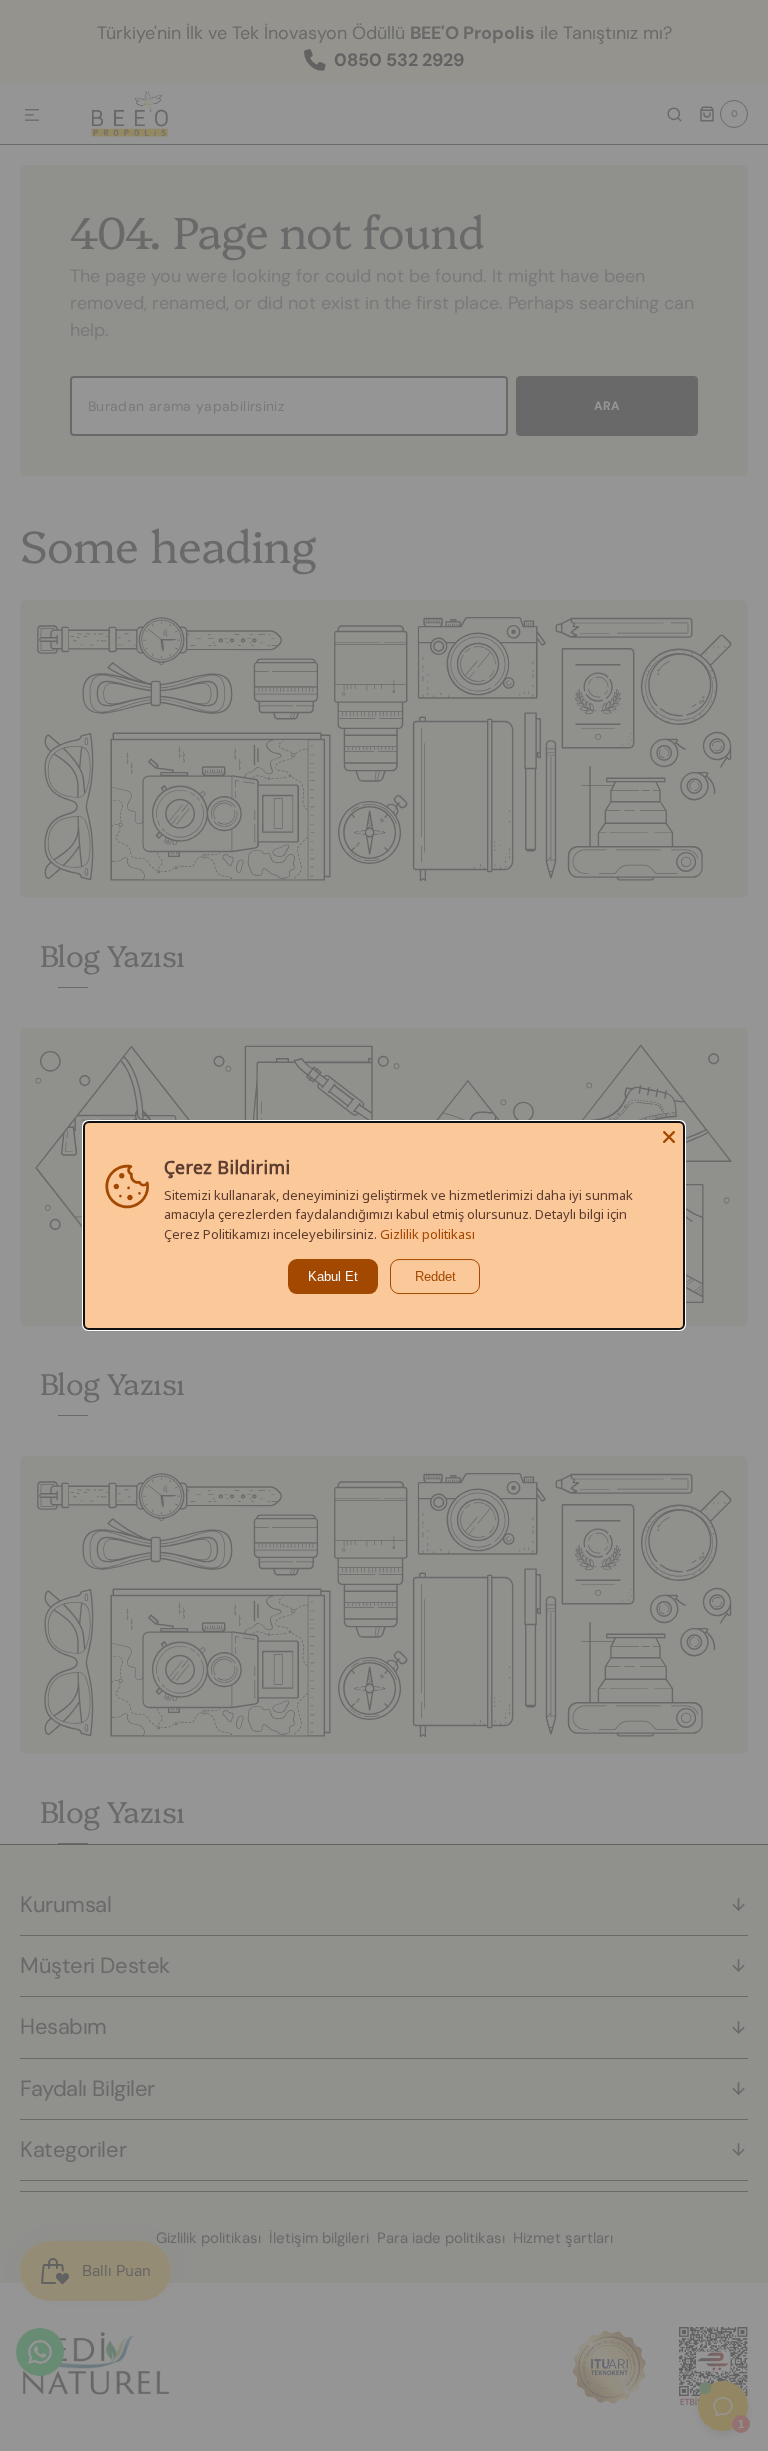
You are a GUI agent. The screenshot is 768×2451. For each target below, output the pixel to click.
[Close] (669, 1137)
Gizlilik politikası (427, 1234)
